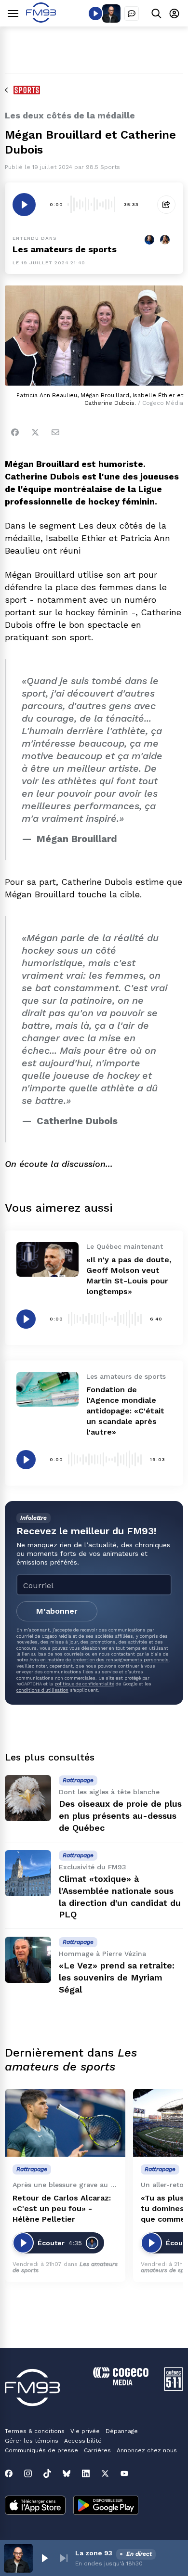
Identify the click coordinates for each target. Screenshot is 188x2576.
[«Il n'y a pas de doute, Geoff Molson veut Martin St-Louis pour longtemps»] (47, 1259)
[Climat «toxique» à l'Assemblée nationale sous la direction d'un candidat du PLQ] (28, 1873)
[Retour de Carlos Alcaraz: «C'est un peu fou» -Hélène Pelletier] (65, 2123)
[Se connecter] (174, 13)
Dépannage (122, 2431)
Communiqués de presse (41, 2450)
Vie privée (85, 2431)
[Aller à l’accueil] (41, 20)
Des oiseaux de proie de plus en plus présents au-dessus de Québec (120, 1816)
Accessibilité (83, 2441)
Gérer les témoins (32, 2441)
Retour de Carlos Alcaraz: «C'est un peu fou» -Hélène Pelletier (62, 2208)
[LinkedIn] (86, 2473)
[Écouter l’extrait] (24, 205)
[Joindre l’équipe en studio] (132, 13)
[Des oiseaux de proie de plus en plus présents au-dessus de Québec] (28, 1798)
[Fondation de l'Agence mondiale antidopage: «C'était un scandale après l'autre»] (47, 1389)
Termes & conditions (35, 2431)
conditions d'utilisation (42, 1690)
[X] (105, 2473)
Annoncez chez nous (147, 2450)
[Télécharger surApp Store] (35, 2506)
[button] (44, 2558)
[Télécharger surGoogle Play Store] (106, 2506)
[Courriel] (55, 432)
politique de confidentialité (84, 1684)
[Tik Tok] (47, 2473)
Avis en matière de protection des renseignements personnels (99, 1660)
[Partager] (166, 205)
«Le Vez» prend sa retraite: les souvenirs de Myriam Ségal (117, 1977)
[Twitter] (35, 432)
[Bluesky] (67, 2473)
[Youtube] (124, 2473)
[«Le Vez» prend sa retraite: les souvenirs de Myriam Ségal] (28, 1960)
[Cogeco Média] (121, 2383)
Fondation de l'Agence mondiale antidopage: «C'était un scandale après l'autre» (125, 1411)
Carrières (97, 2450)
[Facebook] (15, 432)
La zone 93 (94, 2553)
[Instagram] (28, 2473)
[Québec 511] (174, 2388)
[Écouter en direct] (95, 13)
